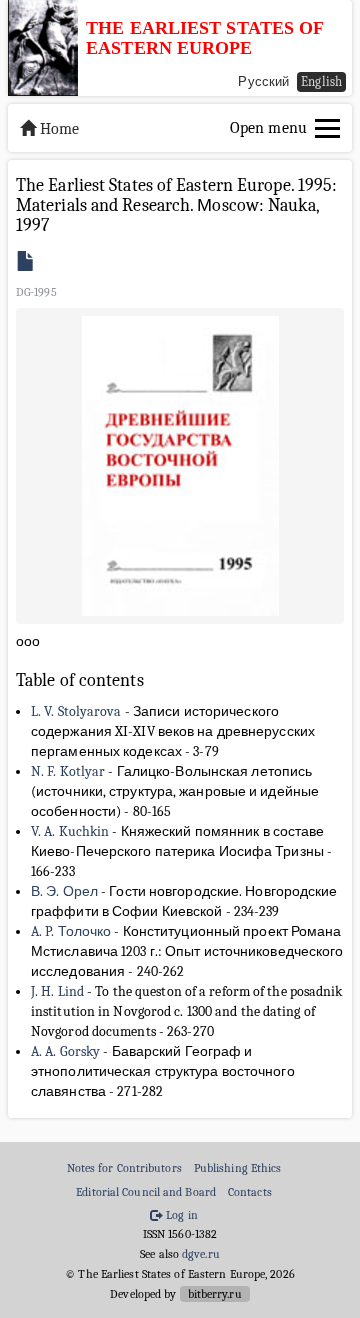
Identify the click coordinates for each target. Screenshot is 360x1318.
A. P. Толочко (71, 931)
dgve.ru (201, 1254)
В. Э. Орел (64, 891)
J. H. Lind (57, 991)
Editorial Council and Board (146, 1192)
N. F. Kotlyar (68, 771)
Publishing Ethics (238, 1168)
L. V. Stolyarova (76, 711)
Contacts (250, 1192)
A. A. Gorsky (65, 1051)
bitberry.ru (215, 1294)
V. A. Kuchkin (70, 831)
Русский (263, 81)
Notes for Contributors (124, 1168)
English (321, 81)
